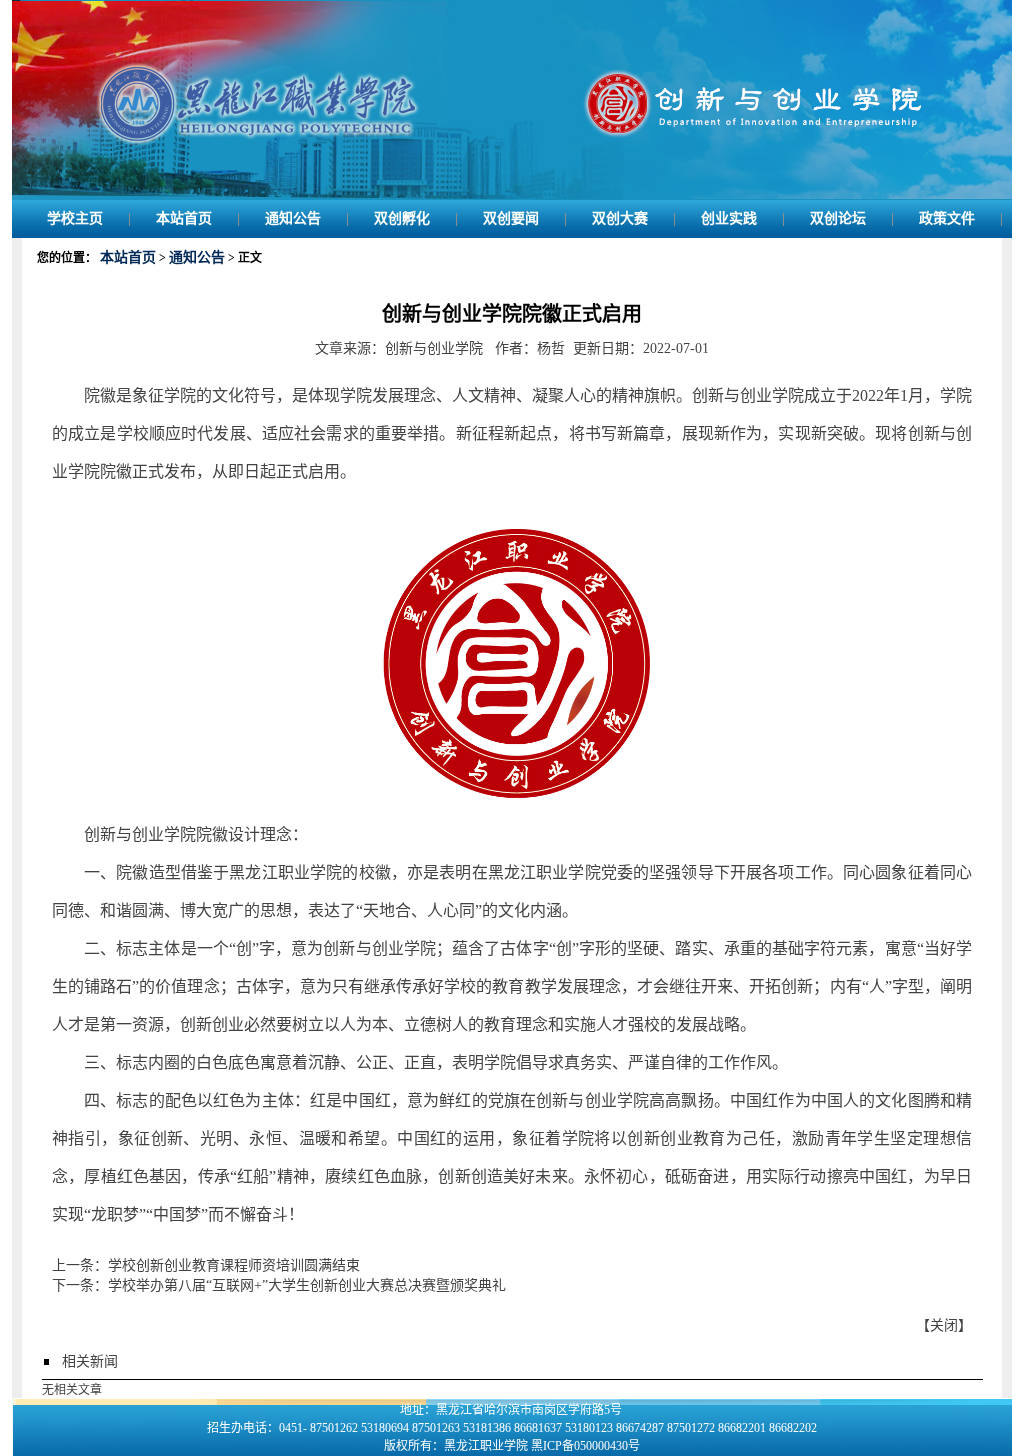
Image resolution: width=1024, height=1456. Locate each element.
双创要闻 (511, 218)
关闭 (944, 1325)
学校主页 (75, 218)
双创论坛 (838, 218)
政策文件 (947, 218)
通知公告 (293, 218)
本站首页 (184, 218)
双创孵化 (402, 218)
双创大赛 (620, 218)
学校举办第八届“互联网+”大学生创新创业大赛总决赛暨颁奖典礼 (307, 1285)
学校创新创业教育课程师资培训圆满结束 (234, 1265)
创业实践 (729, 218)
